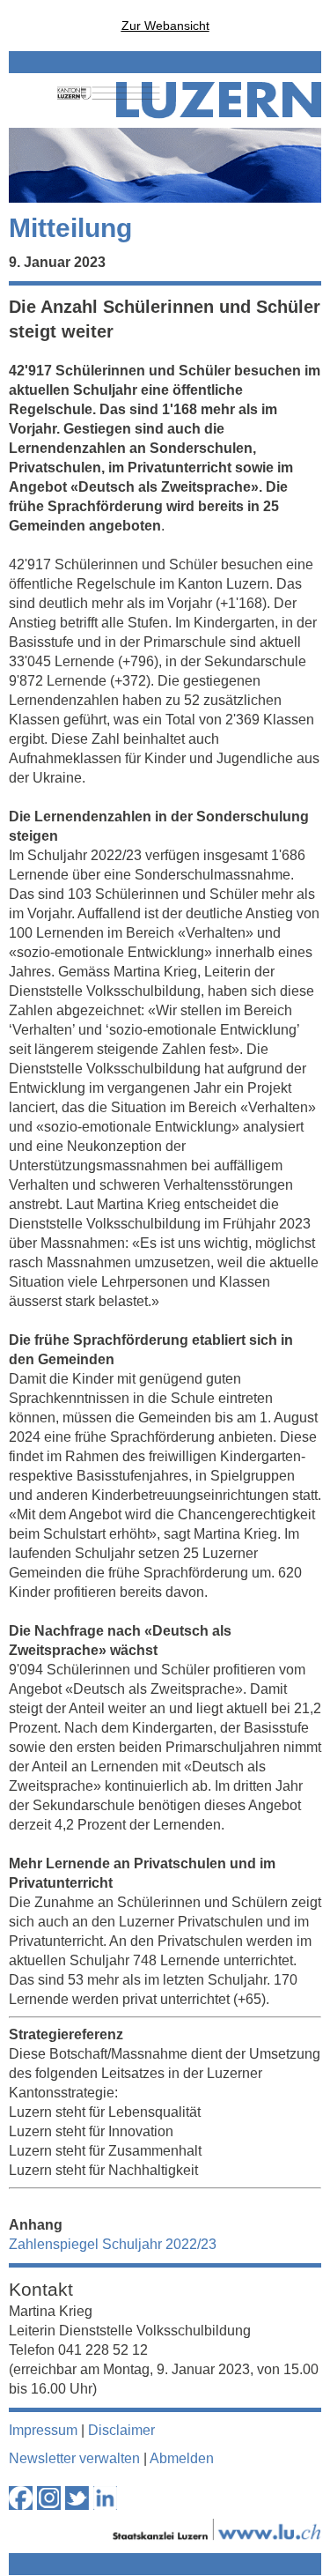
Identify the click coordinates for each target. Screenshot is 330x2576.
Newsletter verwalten (74, 2458)
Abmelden (182, 2458)
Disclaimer (121, 2430)
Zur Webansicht (165, 26)
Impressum (43, 2430)
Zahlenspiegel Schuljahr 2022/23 (113, 2244)
